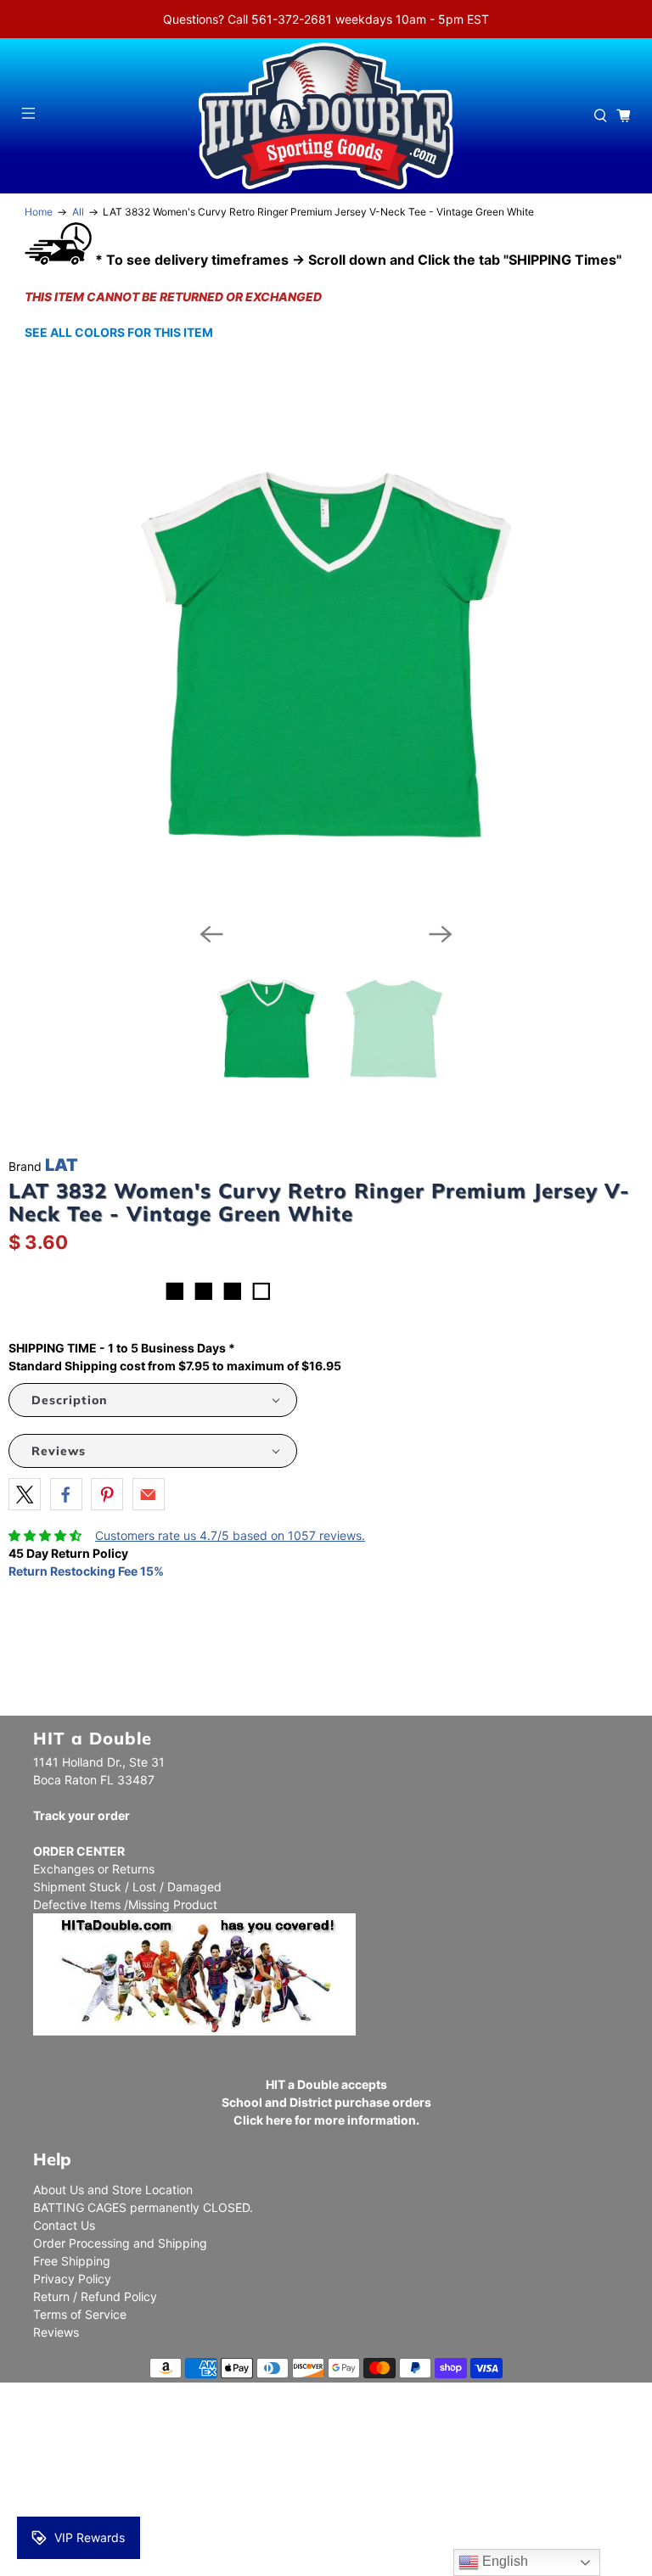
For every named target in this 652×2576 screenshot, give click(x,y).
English (503, 2561)
